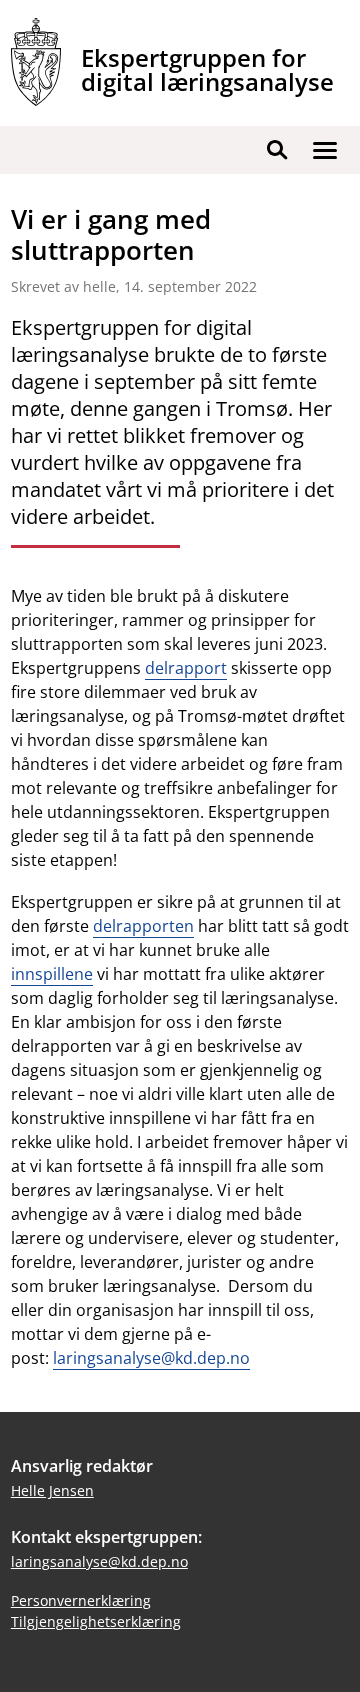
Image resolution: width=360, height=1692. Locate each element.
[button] (325, 150)
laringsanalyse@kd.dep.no (151, 1358)
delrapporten (143, 926)
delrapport (186, 668)
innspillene (52, 974)
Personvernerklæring (81, 1600)
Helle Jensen (52, 1490)
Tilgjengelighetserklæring (96, 1621)
